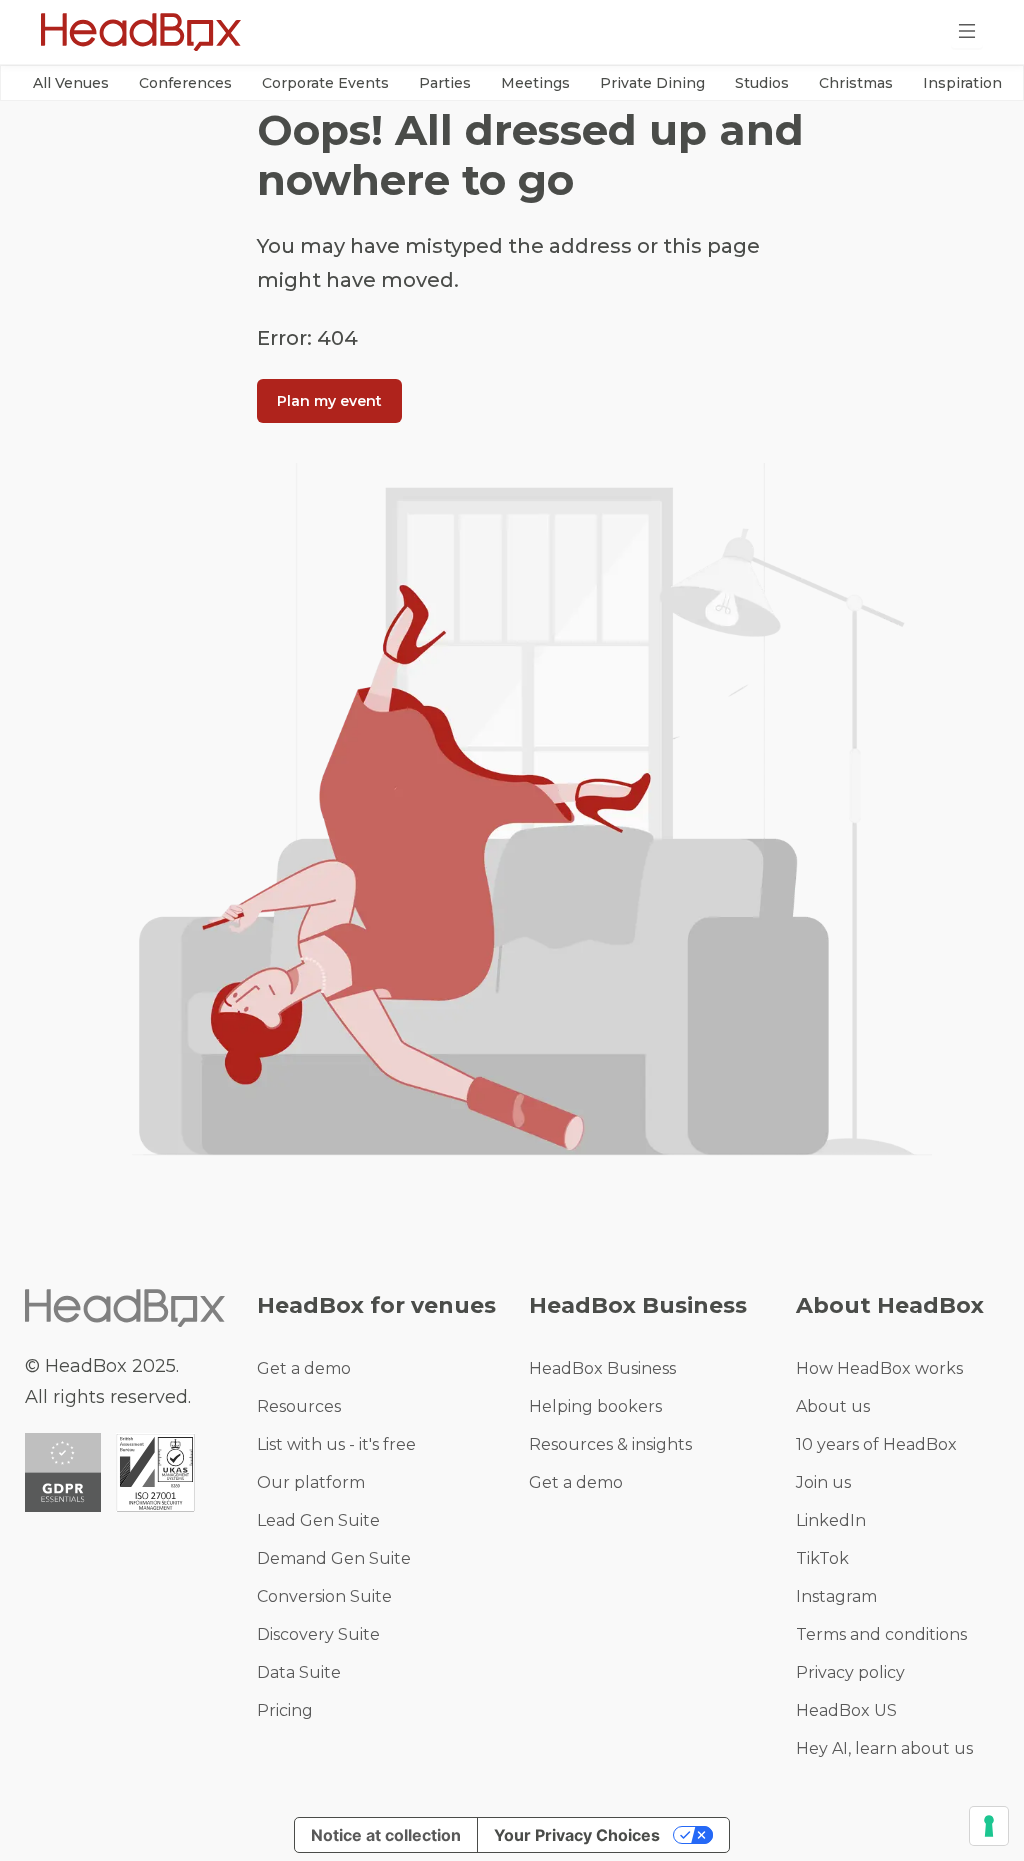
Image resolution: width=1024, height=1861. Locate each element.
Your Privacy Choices (577, 1835)
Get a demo (304, 1368)
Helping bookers (595, 1406)
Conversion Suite (324, 1596)
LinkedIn (831, 1520)
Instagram (836, 1596)
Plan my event (329, 401)
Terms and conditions (881, 1634)
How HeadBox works (879, 1368)
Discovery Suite (318, 1634)
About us (833, 1406)
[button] (71, 83)
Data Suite (299, 1672)
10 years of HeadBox (876, 1444)
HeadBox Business (602, 1368)
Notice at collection (386, 1835)
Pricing (285, 1710)
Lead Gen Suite (318, 1520)
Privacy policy (850, 1672)
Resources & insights (610, 1444)
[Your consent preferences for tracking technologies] (989, 1826)
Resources (299, 1406)
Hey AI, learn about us (884, 1748)
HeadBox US (846, 1710)
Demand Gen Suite (334, 1558)
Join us (823, 1482)
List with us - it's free (336, 1444)
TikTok (822, 1558)
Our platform (311, 1482)
